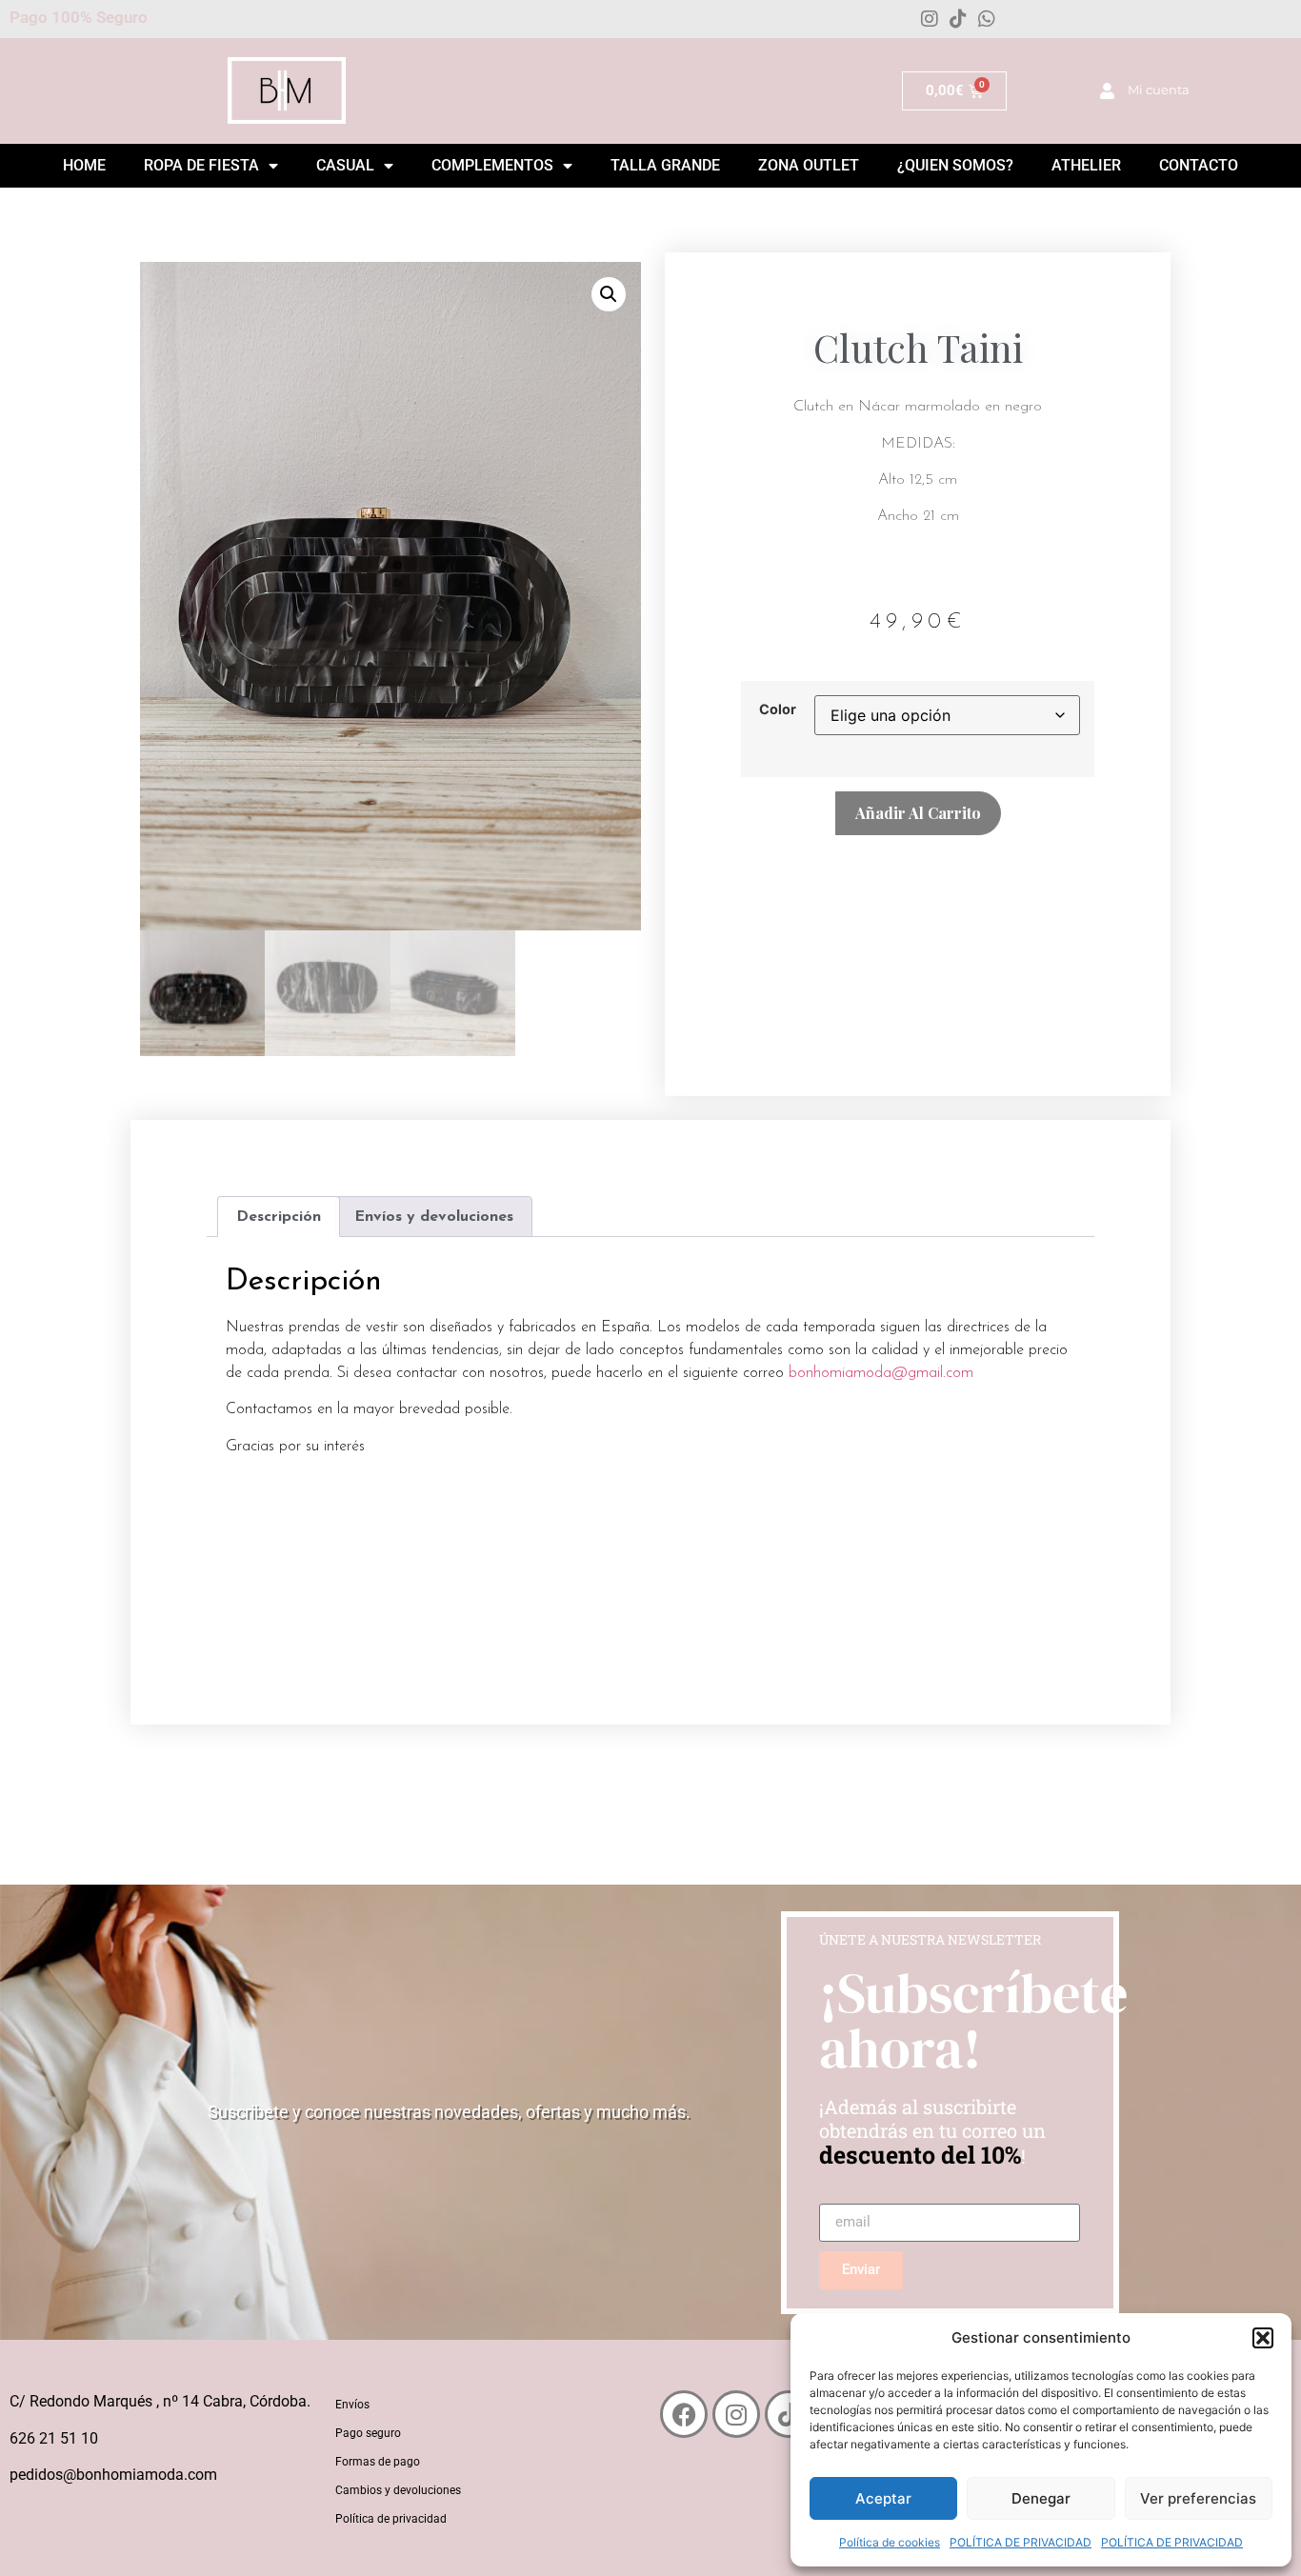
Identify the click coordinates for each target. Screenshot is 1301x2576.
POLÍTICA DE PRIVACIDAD (1021, 2542)
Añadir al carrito (918, 813)
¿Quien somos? (955, 165)
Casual (345, 165)
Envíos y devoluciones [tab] (434, 1217)
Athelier (1086, 165)
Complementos (492, 165)
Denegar (1041, 2498)
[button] (1263, 2338)
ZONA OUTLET (809, 165)
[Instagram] (930, 19)
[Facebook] (684, 2414)
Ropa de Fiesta (201, 165)
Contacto (1199, 165)
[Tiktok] (958, 19)
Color (778, 709)
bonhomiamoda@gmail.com (881, 1373)
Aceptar (883, 2498)
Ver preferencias (1198, 2498)
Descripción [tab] (279, 1217)
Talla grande (665, 165)
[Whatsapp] (987, 19)
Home (84, 165)
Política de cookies (890, 2542)
